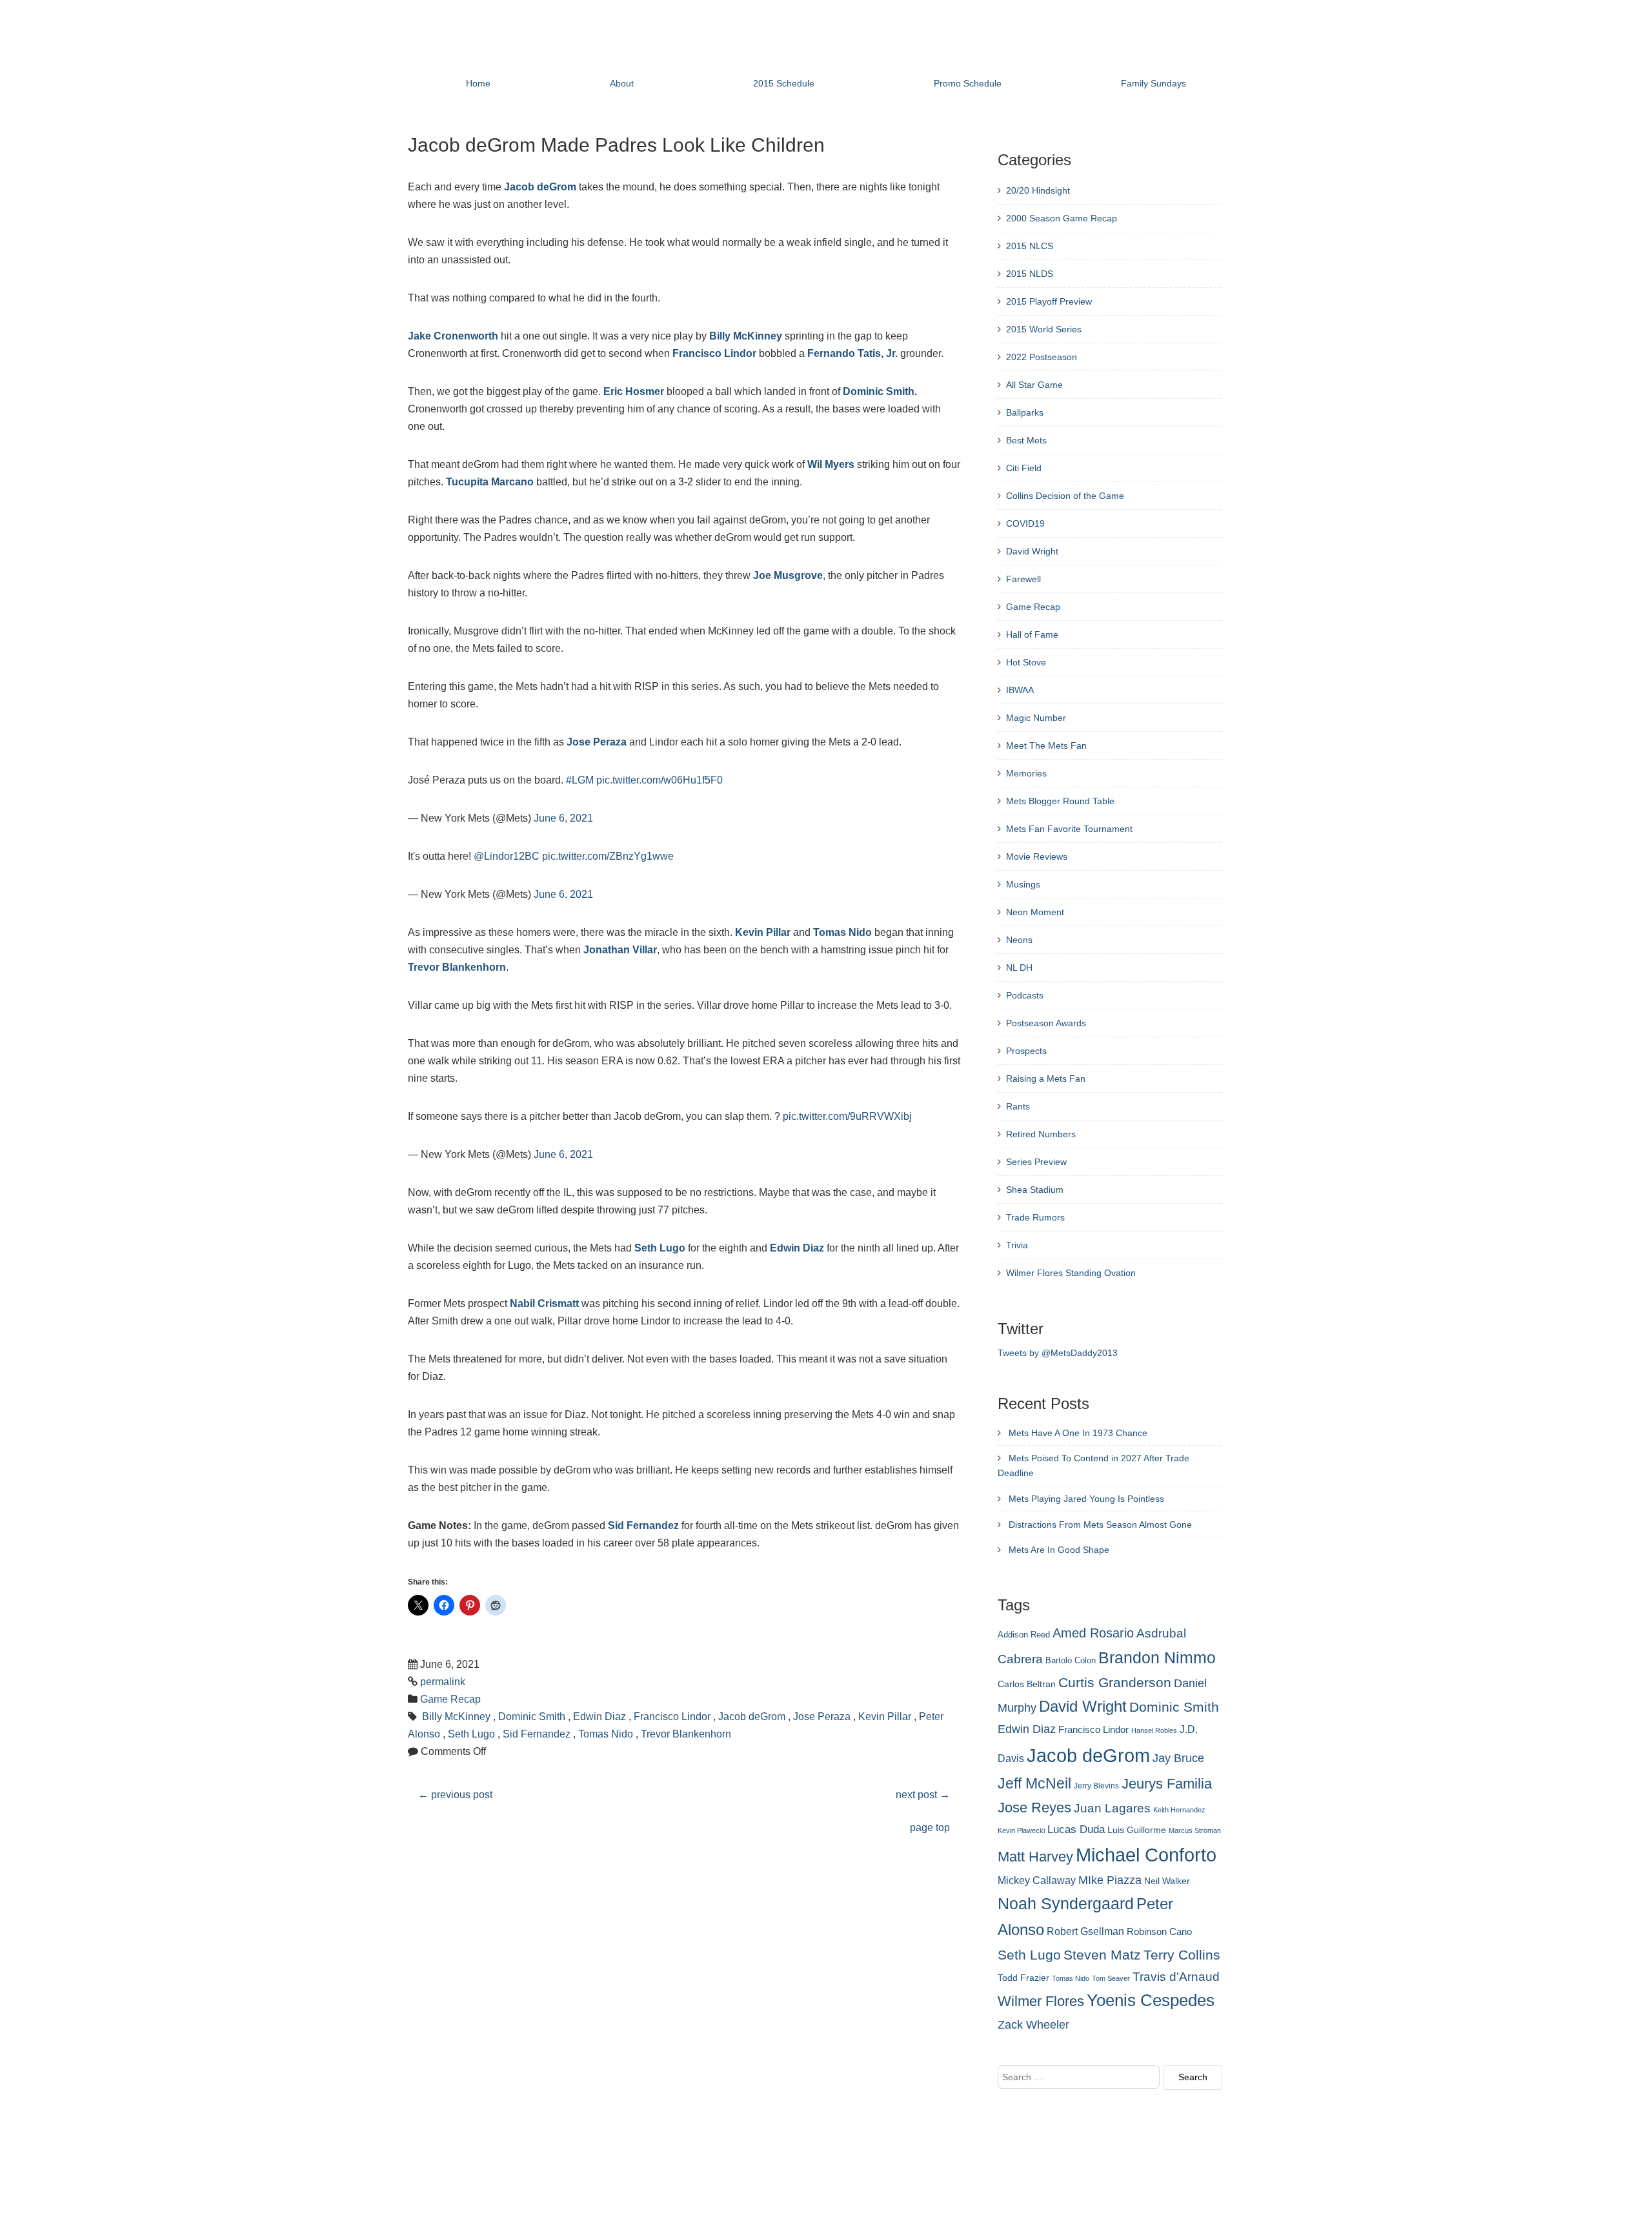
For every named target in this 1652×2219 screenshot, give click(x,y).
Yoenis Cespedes (1151, 2000)
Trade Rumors (1035, 1217)
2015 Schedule (784, 83)
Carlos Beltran (1027, 1684)
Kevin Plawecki (1021, 1830)
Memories (1026, 773)
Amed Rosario (1093, 1633)
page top (930, 1828)
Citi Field (1024, 468)
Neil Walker (1167, 1881)
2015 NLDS (1030, 274)
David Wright (1032, 551)
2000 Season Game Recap (1062, 218)
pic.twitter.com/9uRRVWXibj (847, 1116)
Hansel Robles (1154, 1730)
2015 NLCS (1030, 246)
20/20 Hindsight (1038, 190)
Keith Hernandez (1179, 1810)
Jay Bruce (1178, 1758)
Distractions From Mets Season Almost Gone (1100, 1525)
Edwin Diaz (797, 1248)
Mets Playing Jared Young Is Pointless (1086, 1499)
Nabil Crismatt (544, 1303)
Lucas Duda (1076, 1829)
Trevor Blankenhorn (457, 967)
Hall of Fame (1032, 634)
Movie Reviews (1037, 856)
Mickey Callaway (1037, 1880)
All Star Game (1034, 385)
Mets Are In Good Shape (1059, 1550)
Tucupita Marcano (490, 482)
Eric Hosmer (634, 391)
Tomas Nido (842, 932)
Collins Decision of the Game (1065, 496)
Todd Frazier (1023, 1978)
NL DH (1019, 968)
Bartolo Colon (1071, 1661)
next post (923, 1795)
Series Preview (1036, 1162)
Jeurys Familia (1167, 1784)
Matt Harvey (1035, 1857)
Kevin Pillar (763, 932)
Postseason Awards (1046, 1023)
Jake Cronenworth (453, 336)
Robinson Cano (1159, 1932)
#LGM (580, 780)
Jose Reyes (1034, 1808)
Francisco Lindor (714, 353)
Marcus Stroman (1195, 1830)
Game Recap (450, 1699)
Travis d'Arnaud (1176, 1977)
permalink (443, 1682)
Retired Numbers (1041, 1134)
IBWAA (1020, 690)
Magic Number (1036, 718)
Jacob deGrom (540, 187)
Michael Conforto (1146, 1855)
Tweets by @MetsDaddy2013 (1058, 1353)
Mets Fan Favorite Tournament (1069, 829)
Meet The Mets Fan (1046, 745)
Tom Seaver (1111, 1978)
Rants (1018, 1106)
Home (478, 83)
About (622, 83)
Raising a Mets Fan (1046, 1079)
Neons (1019, 940)
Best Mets (1026, 440)
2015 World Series (1044, 329)
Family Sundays (1153, 83)
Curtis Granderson (1115, 1682)
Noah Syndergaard (1066, 1903)
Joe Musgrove (788, 575)
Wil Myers (831, 464)
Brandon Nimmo (1157, 1657)
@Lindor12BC (507, 856)
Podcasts (1025, 995)
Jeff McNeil (1034, 1783)
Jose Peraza (597, 742)
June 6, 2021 (563, 818)
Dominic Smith (879, 391)
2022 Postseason (1042, 357)
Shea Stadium (1035, 1190)
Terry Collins (1182, 1955)
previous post (455, 1795)
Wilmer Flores (1041, 2001)
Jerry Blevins (1096, 1786)
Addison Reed (1024, 1635)
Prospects (1026, 1051)
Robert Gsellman (1085, 1931)
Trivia (1017, 1245)
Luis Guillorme (1137, 1830)
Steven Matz (1102, 1955)
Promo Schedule (968, 83)
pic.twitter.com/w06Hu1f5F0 (660, 780)
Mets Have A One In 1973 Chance (1078, 1433)
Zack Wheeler (1033, 2025)
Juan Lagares (1112, 1808)
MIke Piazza (1110, 1880)
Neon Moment (1035, 912)
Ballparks (1025, 412)
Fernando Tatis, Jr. (852, 353)
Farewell (1023, 579)
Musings (1023, 884)
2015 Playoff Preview (1049, 301)
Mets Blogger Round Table (1060, 801)
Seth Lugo (660, 1248)
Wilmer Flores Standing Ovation (1071, 1273)
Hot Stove (1026, 662)
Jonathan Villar (620, 950)
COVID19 (1025, 523)
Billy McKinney (746, 336)
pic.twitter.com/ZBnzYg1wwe (608, 856)
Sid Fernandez (643, 1525)
